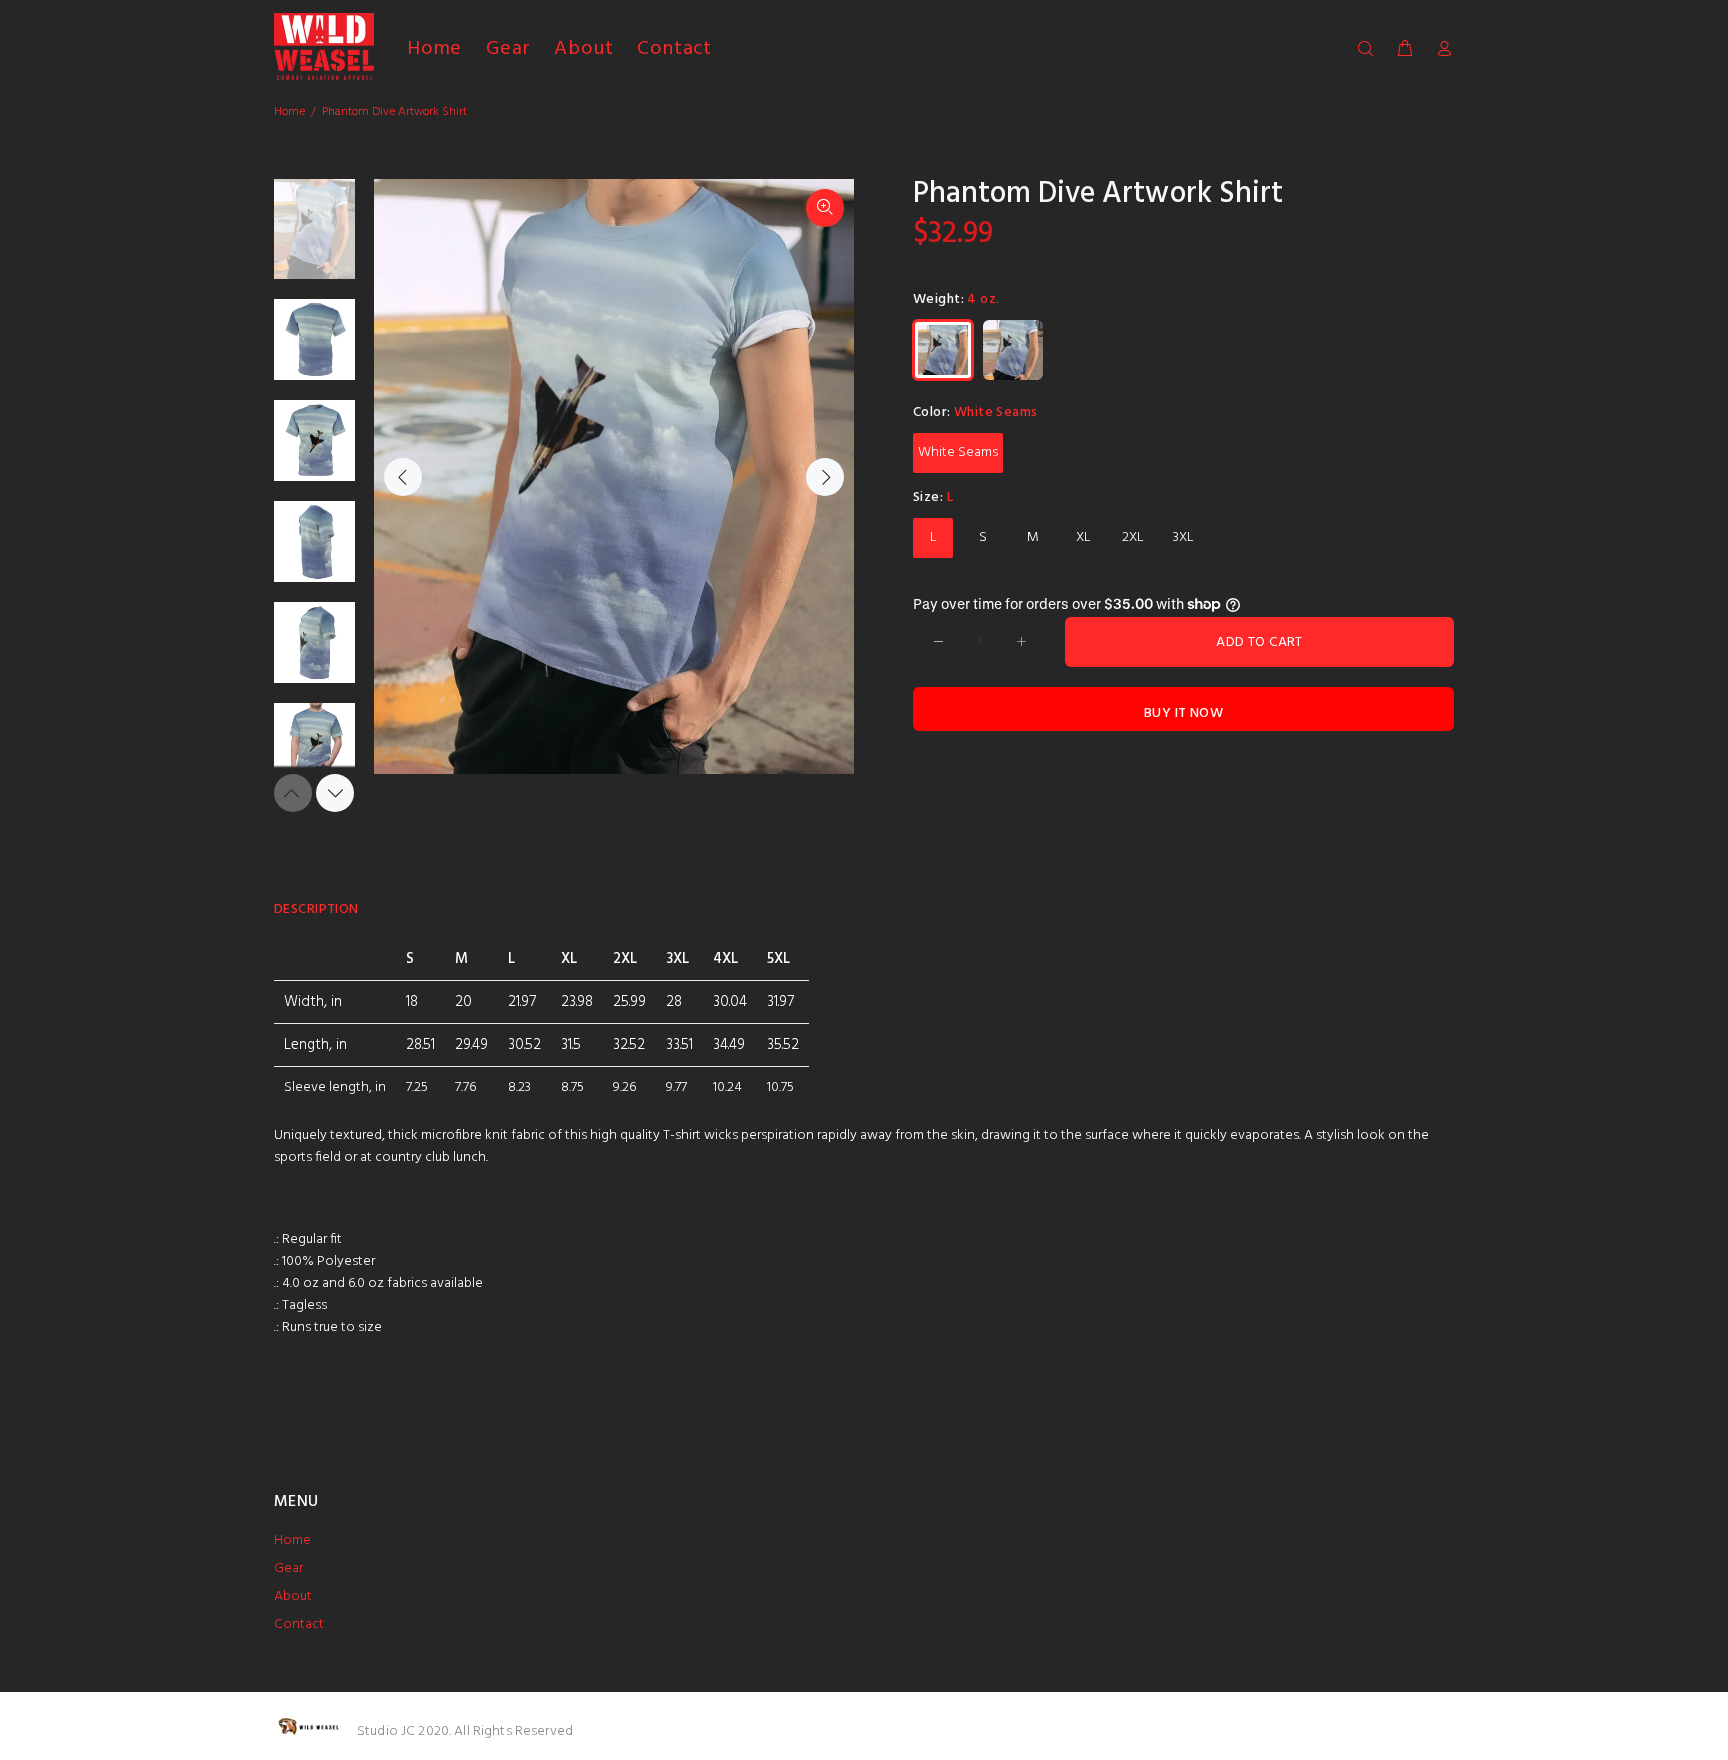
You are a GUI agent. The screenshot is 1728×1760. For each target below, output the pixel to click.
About (293, 1596)
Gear (288, 1568)
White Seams (958, 452)
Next (825, 477)
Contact (299, 1624)
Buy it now (1183, 713)
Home (289, 112)
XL (1083, 537)
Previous (403, 477)
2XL (1133, 537)
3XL (1183, 537)
